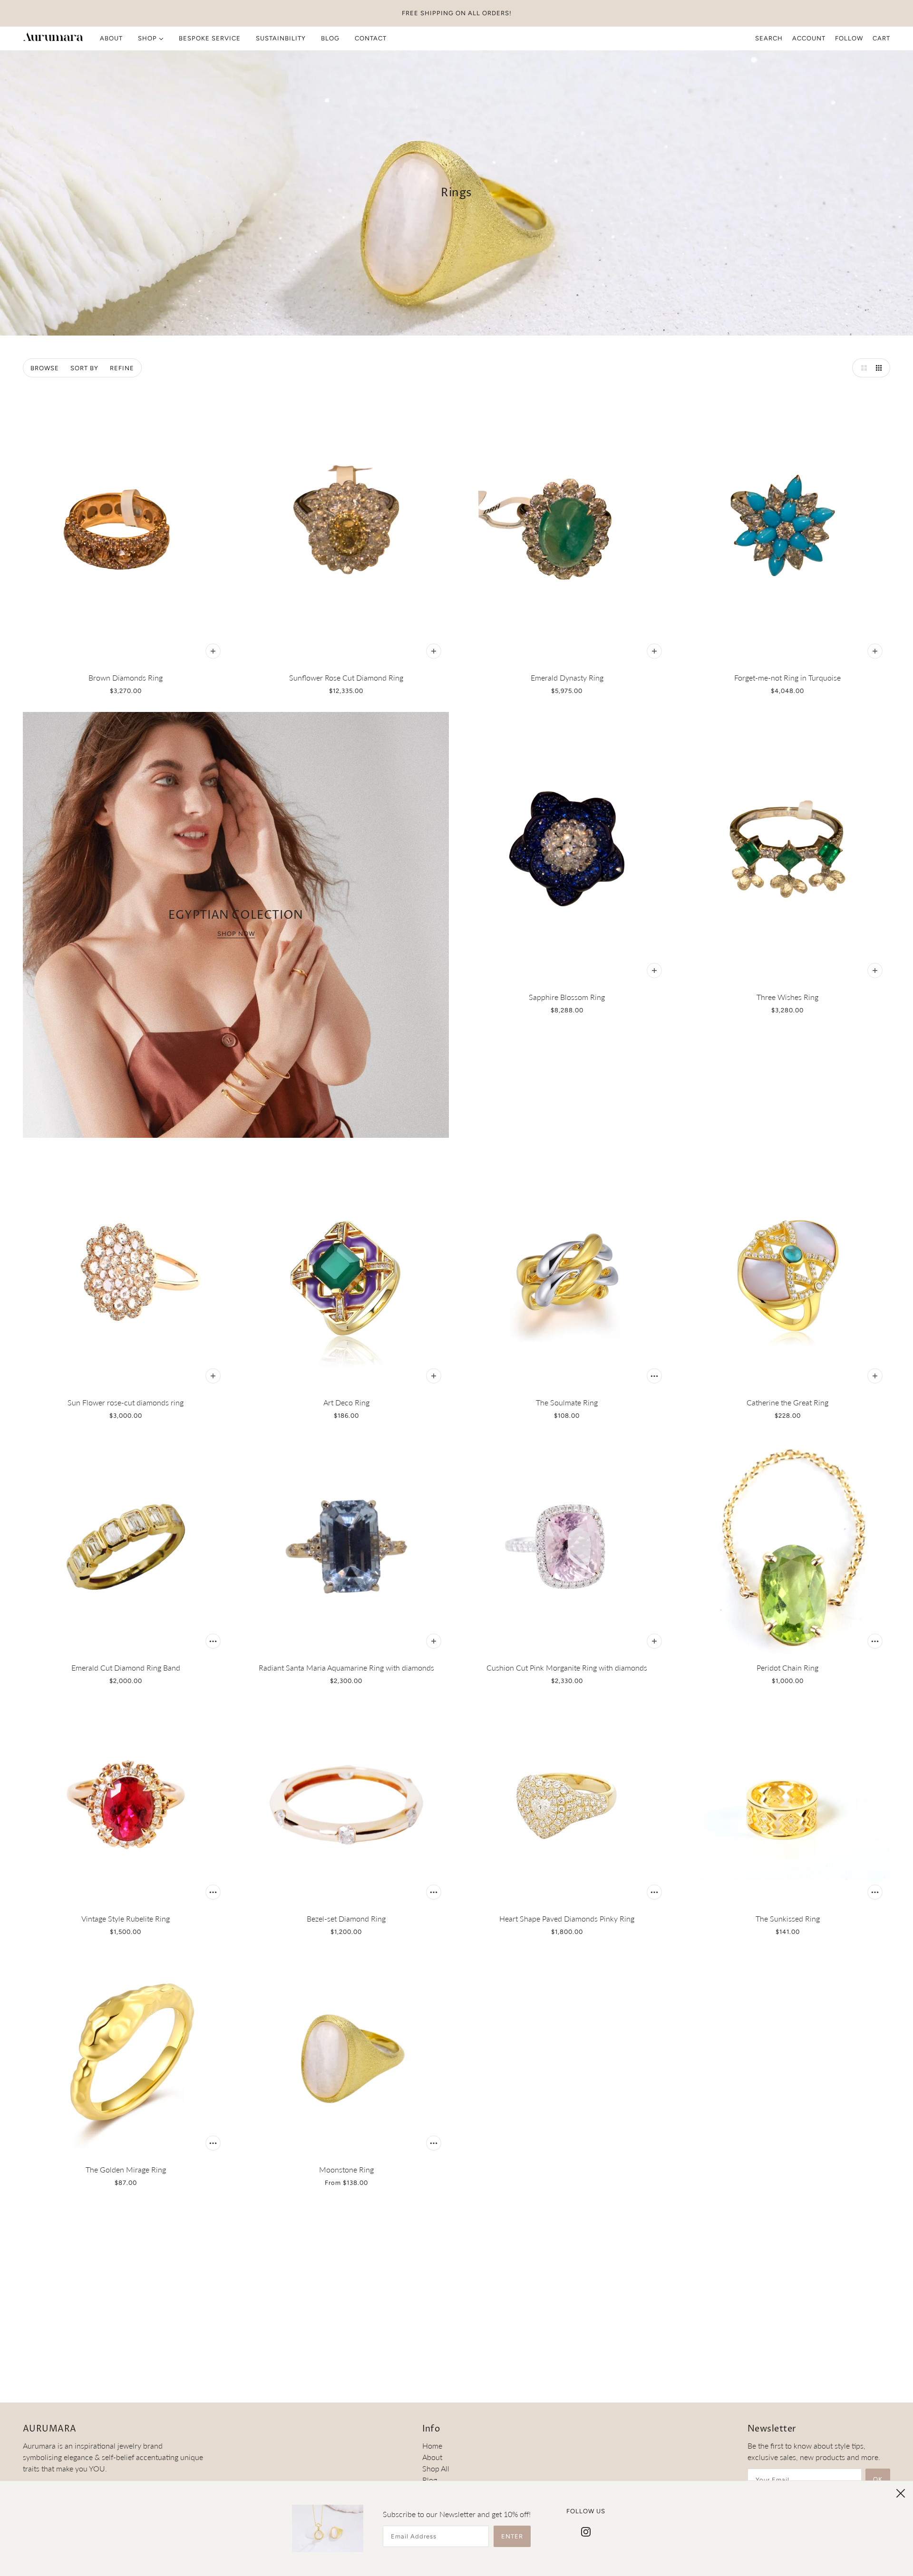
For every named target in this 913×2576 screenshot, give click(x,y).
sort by (84, 368)
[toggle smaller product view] (881, 368)
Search (769, 38)
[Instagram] (586, 2531)
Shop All (436, 2468)
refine (122, 368)
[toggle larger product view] (862, 368)
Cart (881, 38)
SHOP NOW (236, 934)
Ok (878, 2479)
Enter (512, 2536)
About (432, 2457)
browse (45, 368)
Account (809, 38)
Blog (430, 2480)
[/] (53, 38)
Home (432, 2446)
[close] (901, 2493)
